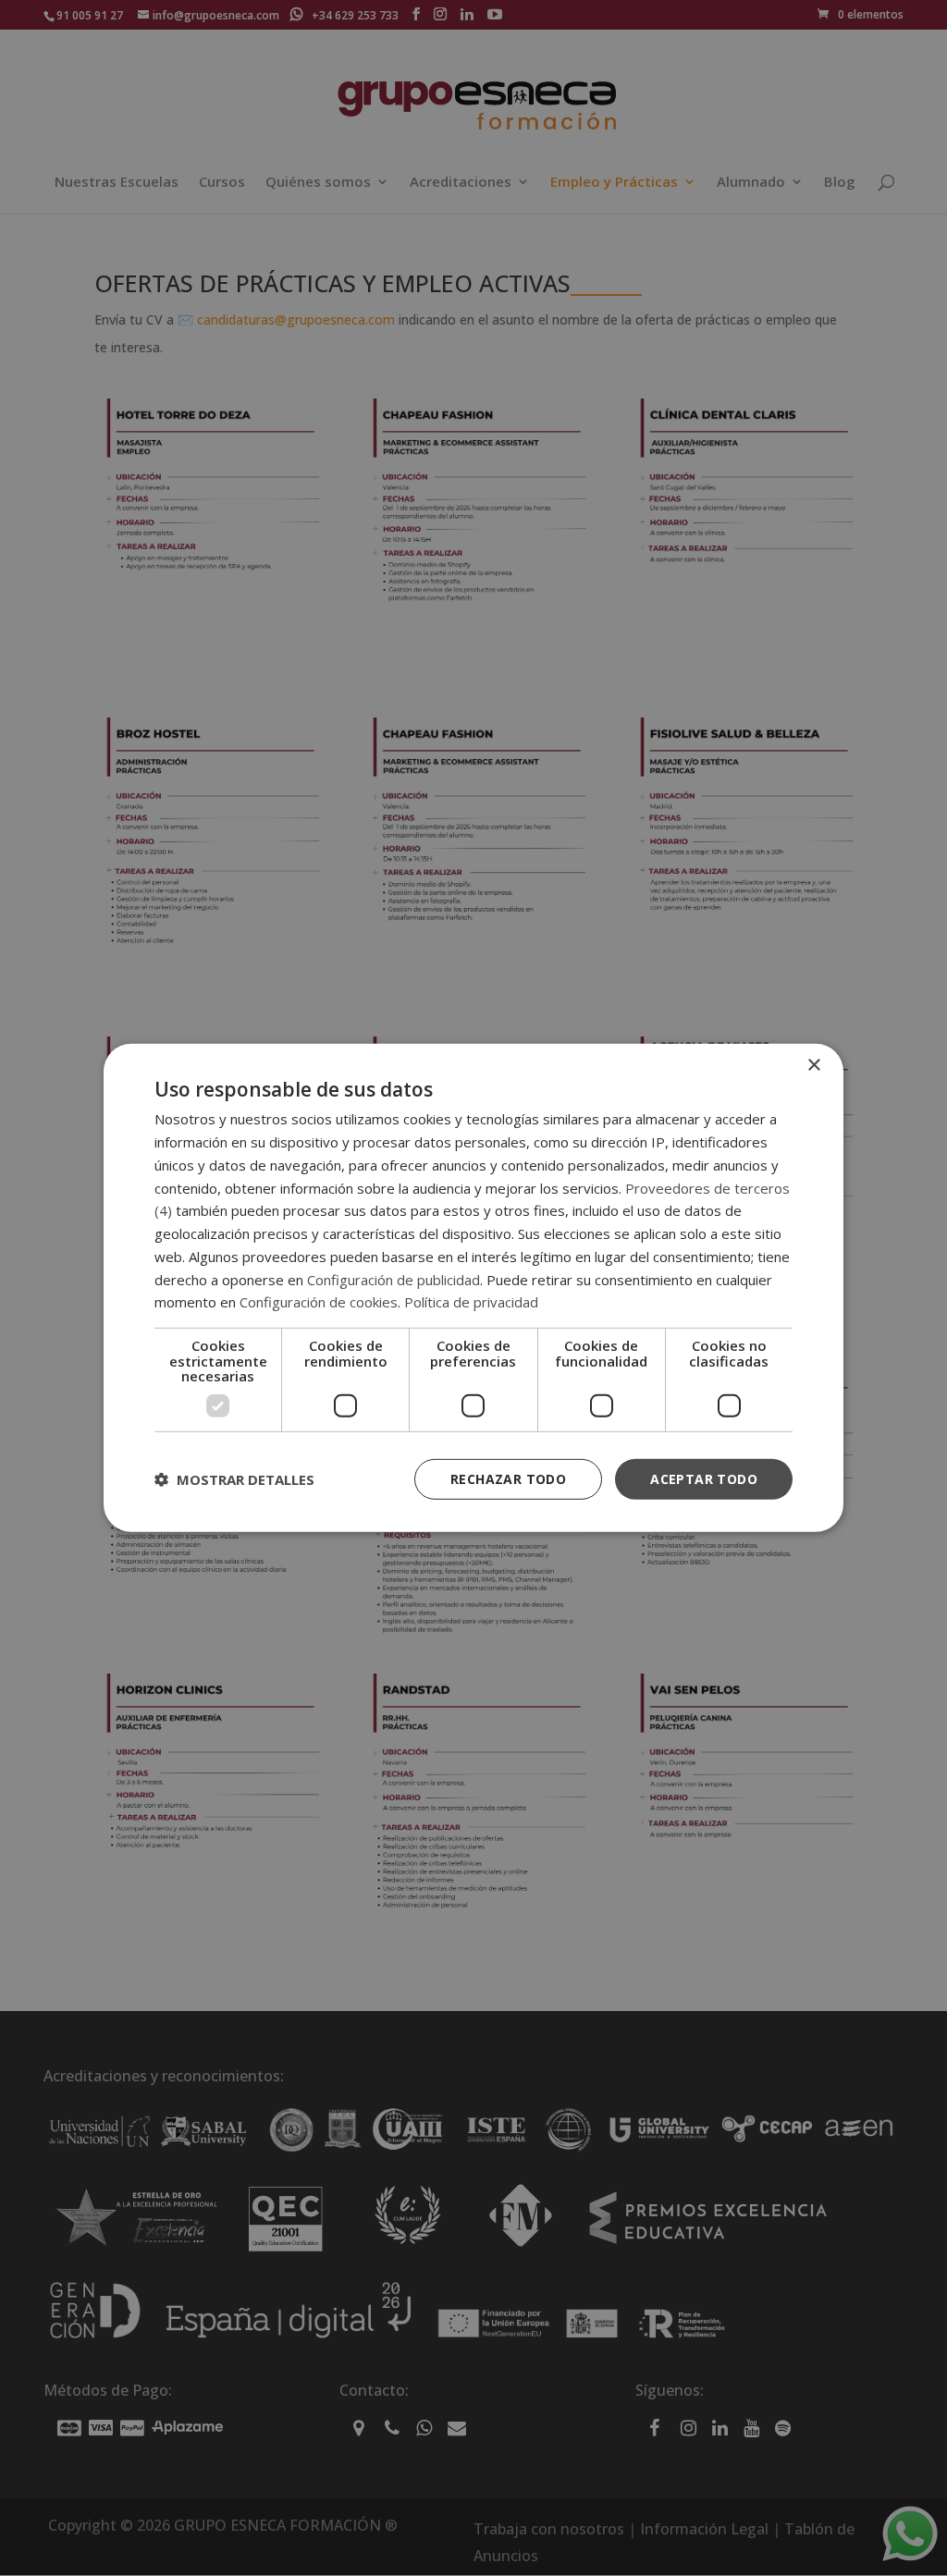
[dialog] (473, 1288)
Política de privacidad (471, 1302)
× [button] (813, 1066)
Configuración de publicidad (394, 1279)
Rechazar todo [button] (508, 1478)
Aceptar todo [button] (704, 1478)
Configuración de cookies (319, 1302)
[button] (234, 1479)
